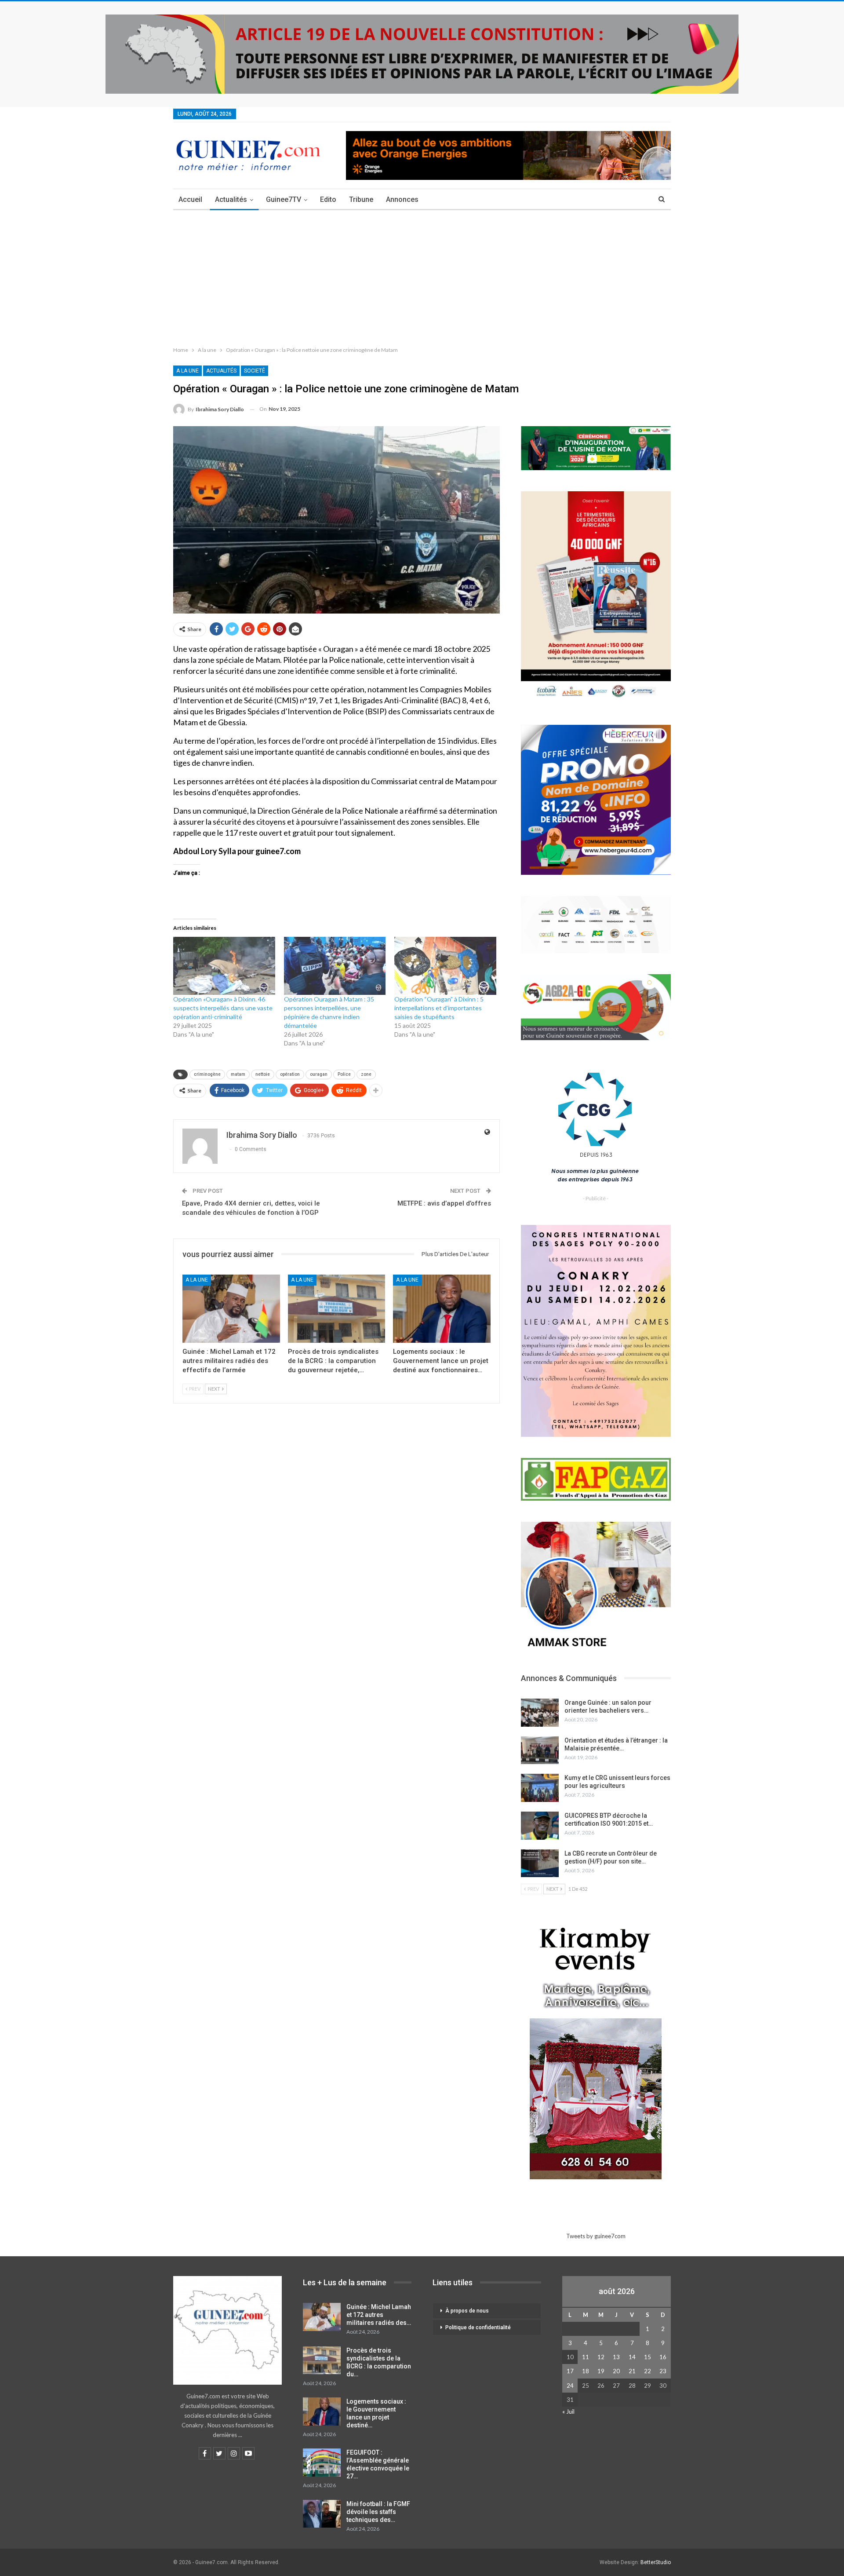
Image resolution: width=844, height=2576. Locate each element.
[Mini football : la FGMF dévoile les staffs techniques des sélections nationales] (322, 2514)
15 (648, 2357)
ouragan (319, 1074)
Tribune (361, 199)
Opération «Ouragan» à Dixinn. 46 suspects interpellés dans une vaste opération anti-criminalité (223, 1008)
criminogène (207, 1074)
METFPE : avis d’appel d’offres (444, 1203)
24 (570, 2386)
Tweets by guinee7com (596, 2236)
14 (632, 2357)
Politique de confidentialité (478, 2328)
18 (586, 2371)
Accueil (190, 199)
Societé (255, 371)
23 (663, 2371)
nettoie (263, 1074)
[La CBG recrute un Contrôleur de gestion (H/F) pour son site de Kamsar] (540, 1863)
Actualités (231, 199)
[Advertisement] (422, 276)
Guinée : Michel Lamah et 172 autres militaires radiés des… (379, 2315)
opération (290, 1074)
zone (366, 1074)
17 (570, 2371)
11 (586, 2357)
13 (616, 2357)
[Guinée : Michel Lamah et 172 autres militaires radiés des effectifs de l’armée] (231, 1309)
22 (648, 2371)
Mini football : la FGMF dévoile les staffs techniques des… (378, 2512)
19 (601, 2371)
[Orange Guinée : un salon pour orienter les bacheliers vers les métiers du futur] (540, 1713)
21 (632, 2371)
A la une (187, 371)
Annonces (402, 199)
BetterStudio (656, 2562)
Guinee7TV (284, 199)
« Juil (568, 2412)
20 (616, 2371)
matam (238, 1074)
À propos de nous (467, 2311)
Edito (328, 199)
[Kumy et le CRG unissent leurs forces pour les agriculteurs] (540, 1788)
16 (663, 2357)
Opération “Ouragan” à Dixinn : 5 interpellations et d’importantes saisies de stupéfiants (439, 1008)
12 (601, 2357)
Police (344, 1074)
